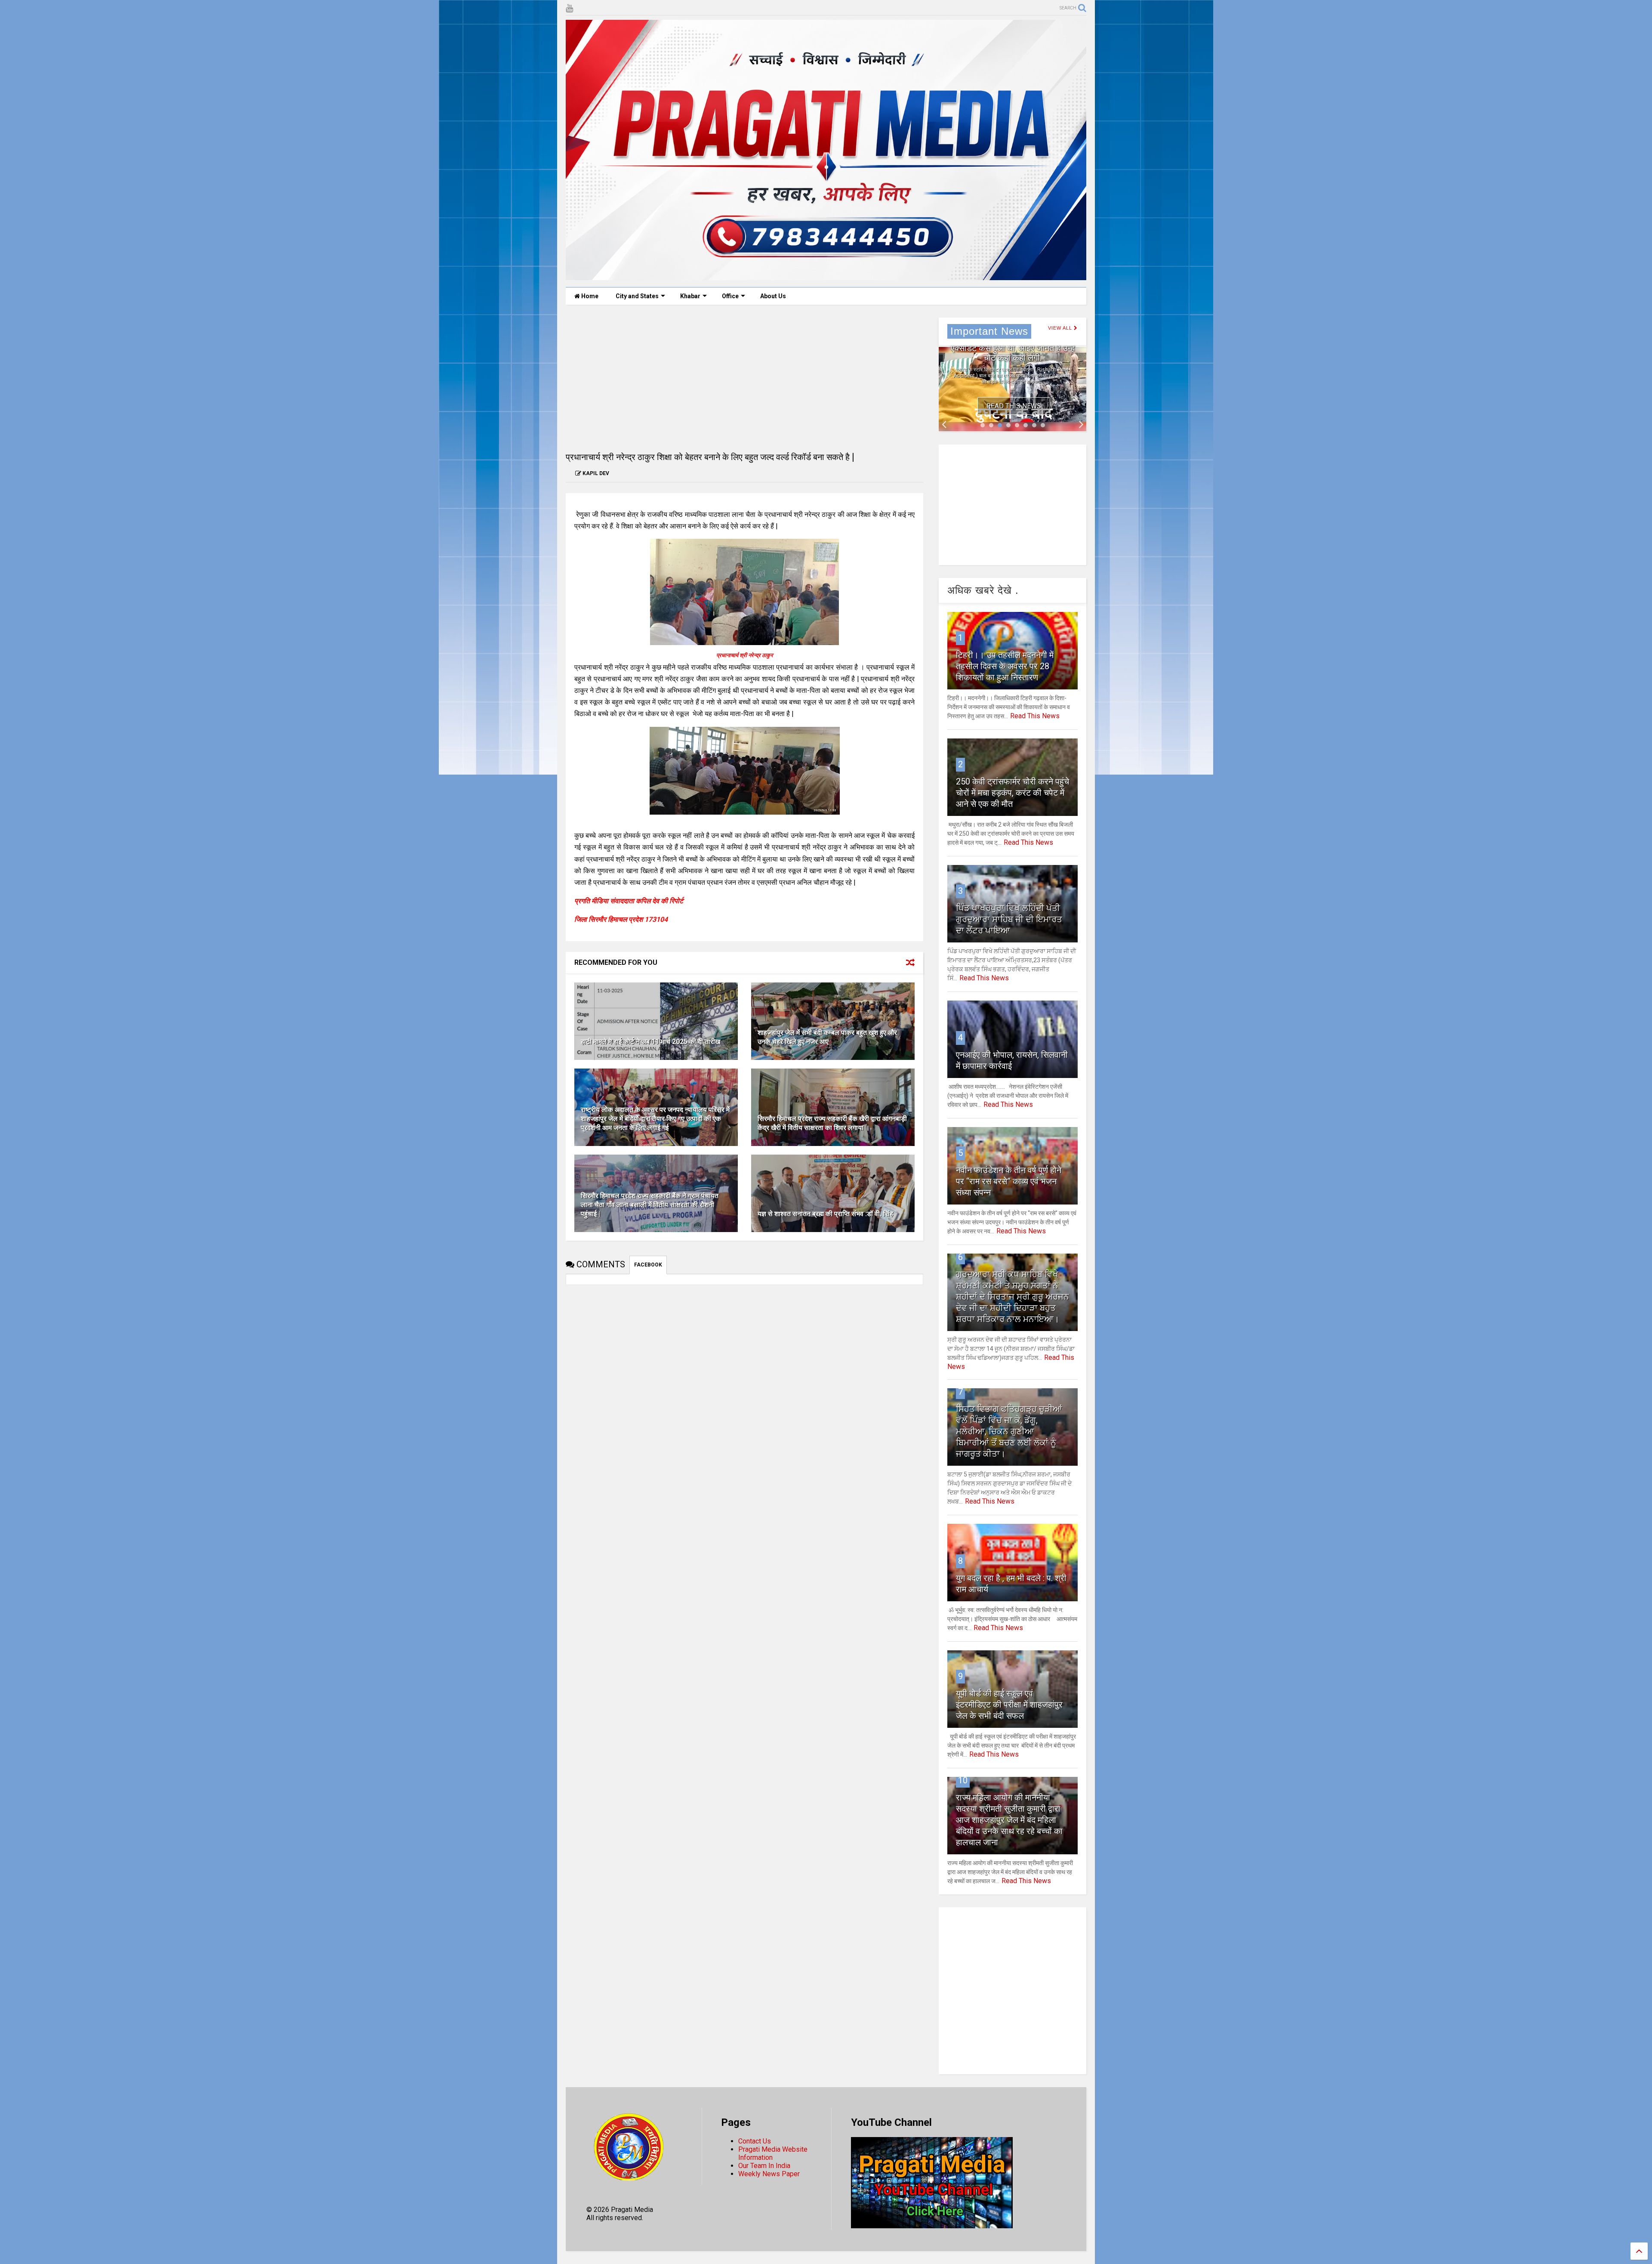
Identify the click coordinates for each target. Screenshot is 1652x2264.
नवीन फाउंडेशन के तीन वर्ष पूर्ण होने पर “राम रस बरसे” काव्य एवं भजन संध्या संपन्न (1009, 1181)
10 (963, 1780)
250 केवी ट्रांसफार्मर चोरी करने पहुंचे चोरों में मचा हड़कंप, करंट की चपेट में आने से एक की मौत (1012, 793)
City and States (637, 296)
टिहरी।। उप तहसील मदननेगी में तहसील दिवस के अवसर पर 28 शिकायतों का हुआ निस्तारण (1005, 666)
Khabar (690, 296)
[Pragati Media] (826, 276)
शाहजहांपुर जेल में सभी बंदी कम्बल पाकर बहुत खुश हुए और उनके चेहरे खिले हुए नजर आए (827, 1037)
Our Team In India (764, 2166)
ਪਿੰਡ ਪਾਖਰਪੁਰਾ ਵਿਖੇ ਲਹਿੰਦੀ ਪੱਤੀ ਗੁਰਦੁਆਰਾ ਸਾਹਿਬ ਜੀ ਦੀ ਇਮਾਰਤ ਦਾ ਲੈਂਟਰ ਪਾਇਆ (1009, 919)
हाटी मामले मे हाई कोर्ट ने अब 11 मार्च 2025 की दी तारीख (650, 1042)
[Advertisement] (744, 378)
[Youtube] (569, 8)
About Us (773, 296)
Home (589, 296)
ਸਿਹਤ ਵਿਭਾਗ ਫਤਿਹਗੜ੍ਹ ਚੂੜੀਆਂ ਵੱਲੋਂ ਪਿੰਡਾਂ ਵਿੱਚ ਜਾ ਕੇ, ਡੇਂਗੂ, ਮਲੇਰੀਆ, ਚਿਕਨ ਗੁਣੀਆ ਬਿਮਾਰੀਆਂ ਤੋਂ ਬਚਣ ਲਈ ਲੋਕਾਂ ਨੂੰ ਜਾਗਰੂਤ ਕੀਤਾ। (1009, 1431)
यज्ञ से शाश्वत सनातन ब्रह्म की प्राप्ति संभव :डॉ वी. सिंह (825, 1214)
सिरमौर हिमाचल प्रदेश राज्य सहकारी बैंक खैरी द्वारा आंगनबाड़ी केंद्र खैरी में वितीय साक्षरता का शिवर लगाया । (832, 1123)
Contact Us (755, 2141)
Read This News (1014, 406)
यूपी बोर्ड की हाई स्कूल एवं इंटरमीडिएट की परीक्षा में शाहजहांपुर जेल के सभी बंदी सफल (1009, 1705)
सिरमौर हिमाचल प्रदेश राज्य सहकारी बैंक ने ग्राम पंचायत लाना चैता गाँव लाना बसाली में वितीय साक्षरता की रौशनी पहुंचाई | (650, 1205)
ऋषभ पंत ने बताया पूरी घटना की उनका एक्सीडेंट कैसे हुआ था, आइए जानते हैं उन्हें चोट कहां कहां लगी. (1013, 348)
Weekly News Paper (769, 2174)
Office (730, 296)
